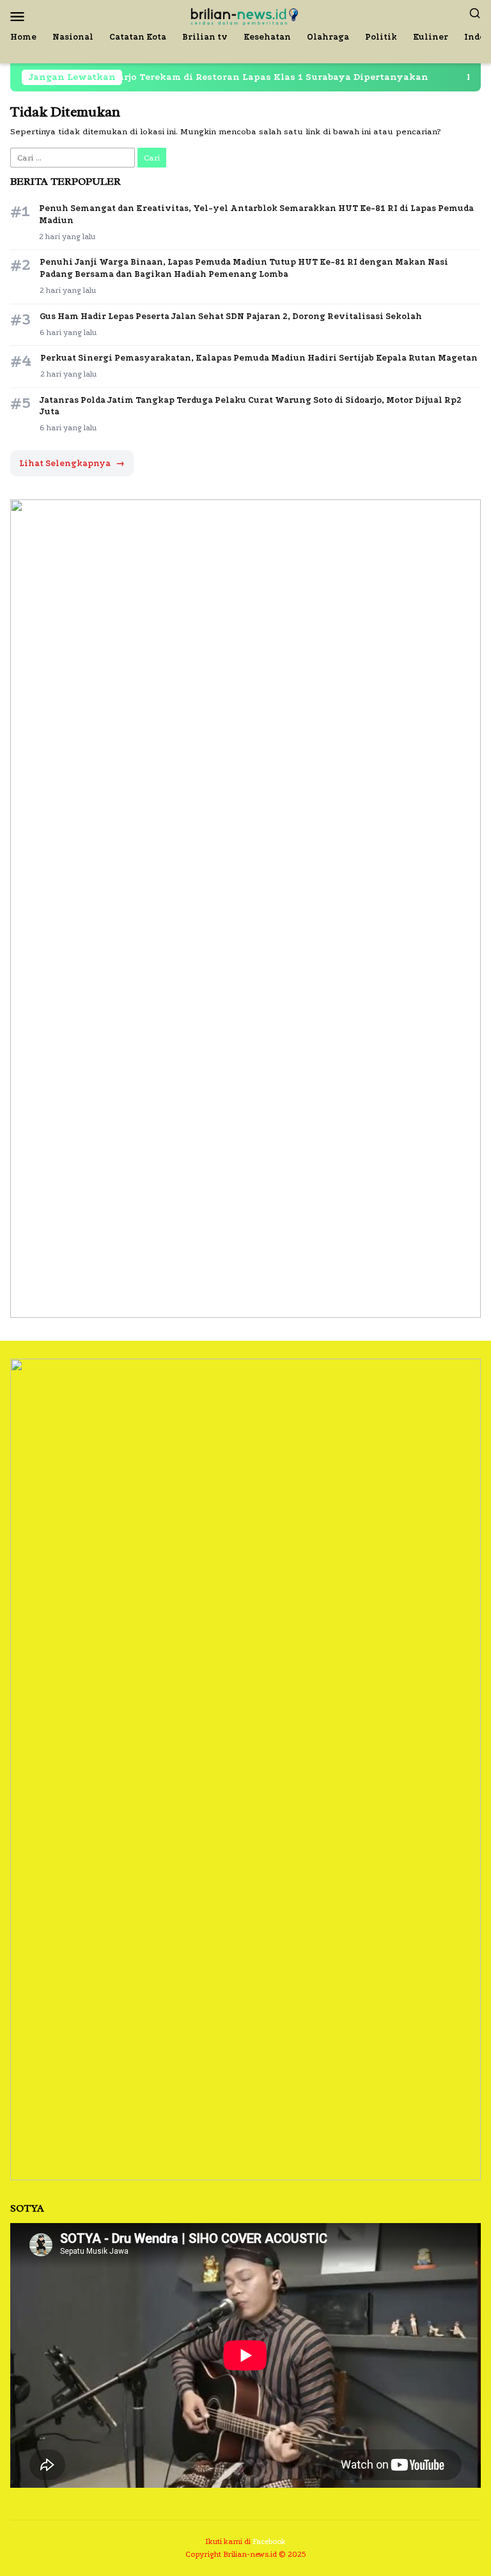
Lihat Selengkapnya (72, 463)
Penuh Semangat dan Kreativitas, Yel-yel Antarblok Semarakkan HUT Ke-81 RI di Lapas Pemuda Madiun (256, 214)
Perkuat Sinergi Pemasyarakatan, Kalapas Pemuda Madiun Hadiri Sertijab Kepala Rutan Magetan (259, 358)
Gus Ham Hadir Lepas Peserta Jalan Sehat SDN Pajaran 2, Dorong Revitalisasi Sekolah (231, 316)
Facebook (269, 2541)
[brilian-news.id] (245, 15)
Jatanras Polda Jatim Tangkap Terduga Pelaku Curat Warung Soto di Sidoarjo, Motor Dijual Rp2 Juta (251, 406)
